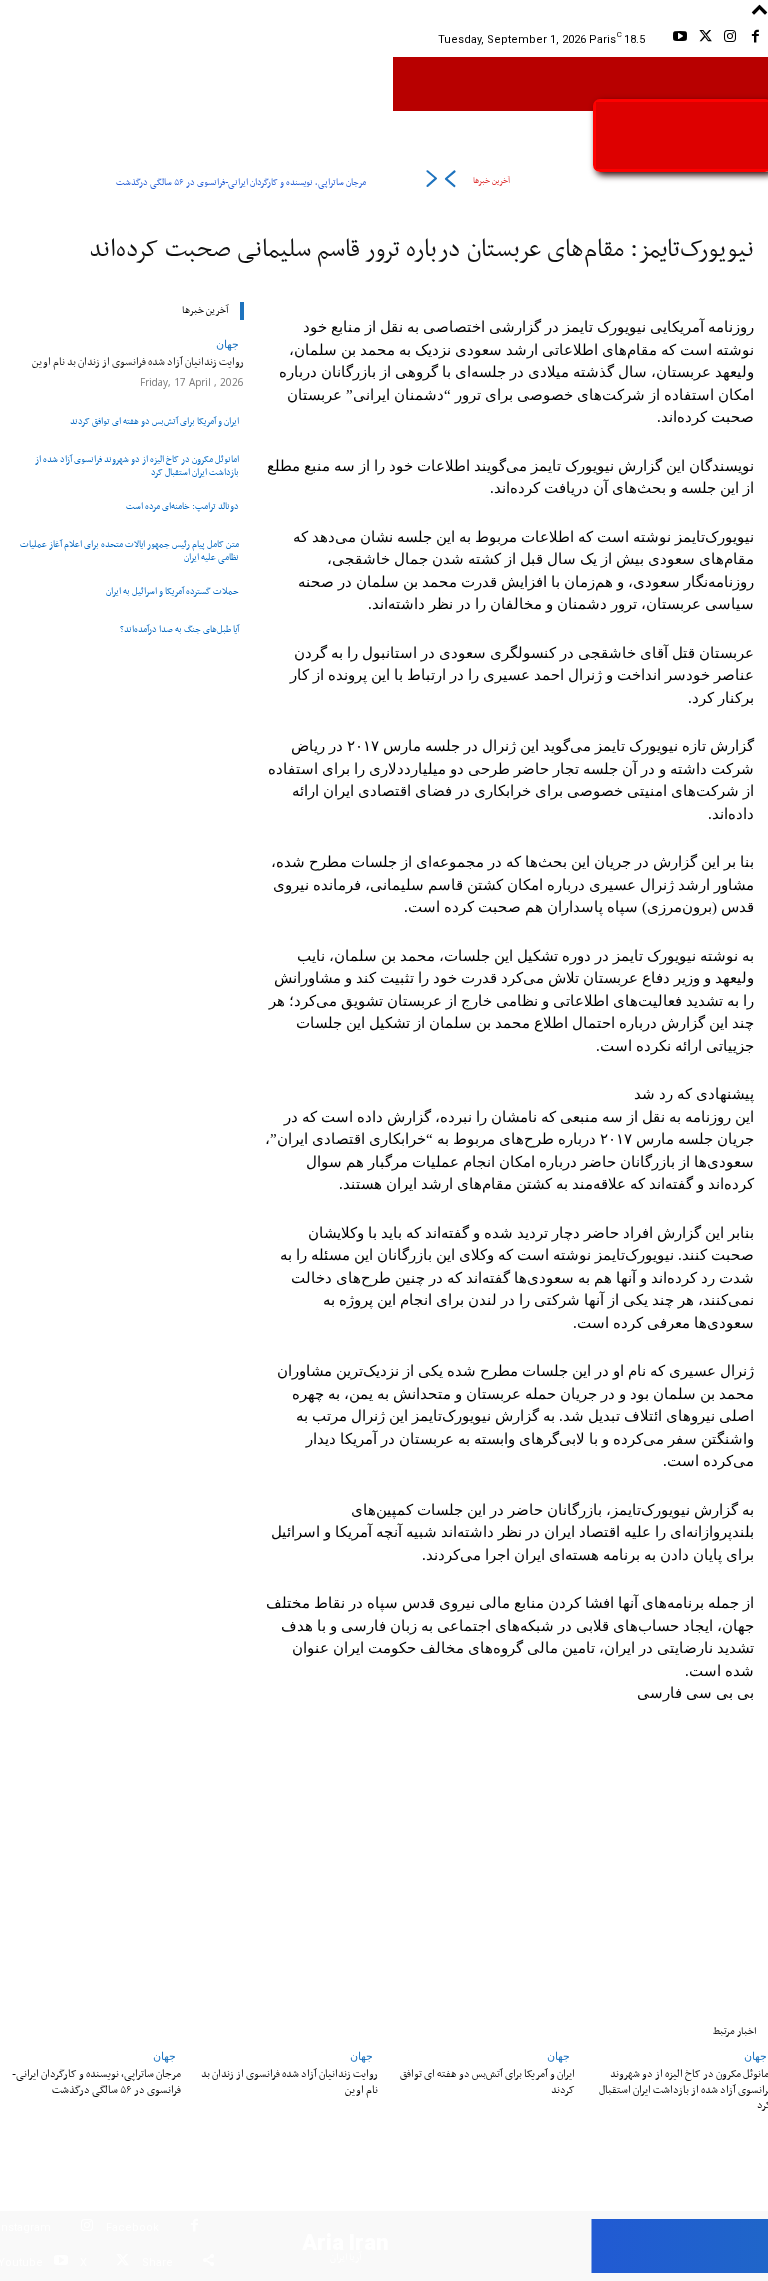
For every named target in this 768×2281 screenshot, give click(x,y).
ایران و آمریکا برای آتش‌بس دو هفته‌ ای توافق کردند (154, 421)
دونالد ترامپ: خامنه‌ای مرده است (182, 506)
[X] (704, 39)
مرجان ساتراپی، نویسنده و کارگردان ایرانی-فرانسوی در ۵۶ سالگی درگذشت (241, 182)
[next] (431, 182)
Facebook (132, 2227)
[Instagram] (730, 39)
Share (157, 2262)
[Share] (208, 2263)
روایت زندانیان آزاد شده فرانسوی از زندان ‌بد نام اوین (138, 362)
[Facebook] (755, 39)
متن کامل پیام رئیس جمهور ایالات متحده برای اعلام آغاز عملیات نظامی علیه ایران (129, 551)
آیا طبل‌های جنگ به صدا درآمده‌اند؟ (179, 629)
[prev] (449, 182)
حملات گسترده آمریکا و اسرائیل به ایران (172, 591)
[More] (149, 1875)
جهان (227, 343)
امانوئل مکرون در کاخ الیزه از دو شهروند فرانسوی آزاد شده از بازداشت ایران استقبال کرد (137, 466)
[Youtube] (679, 39)
